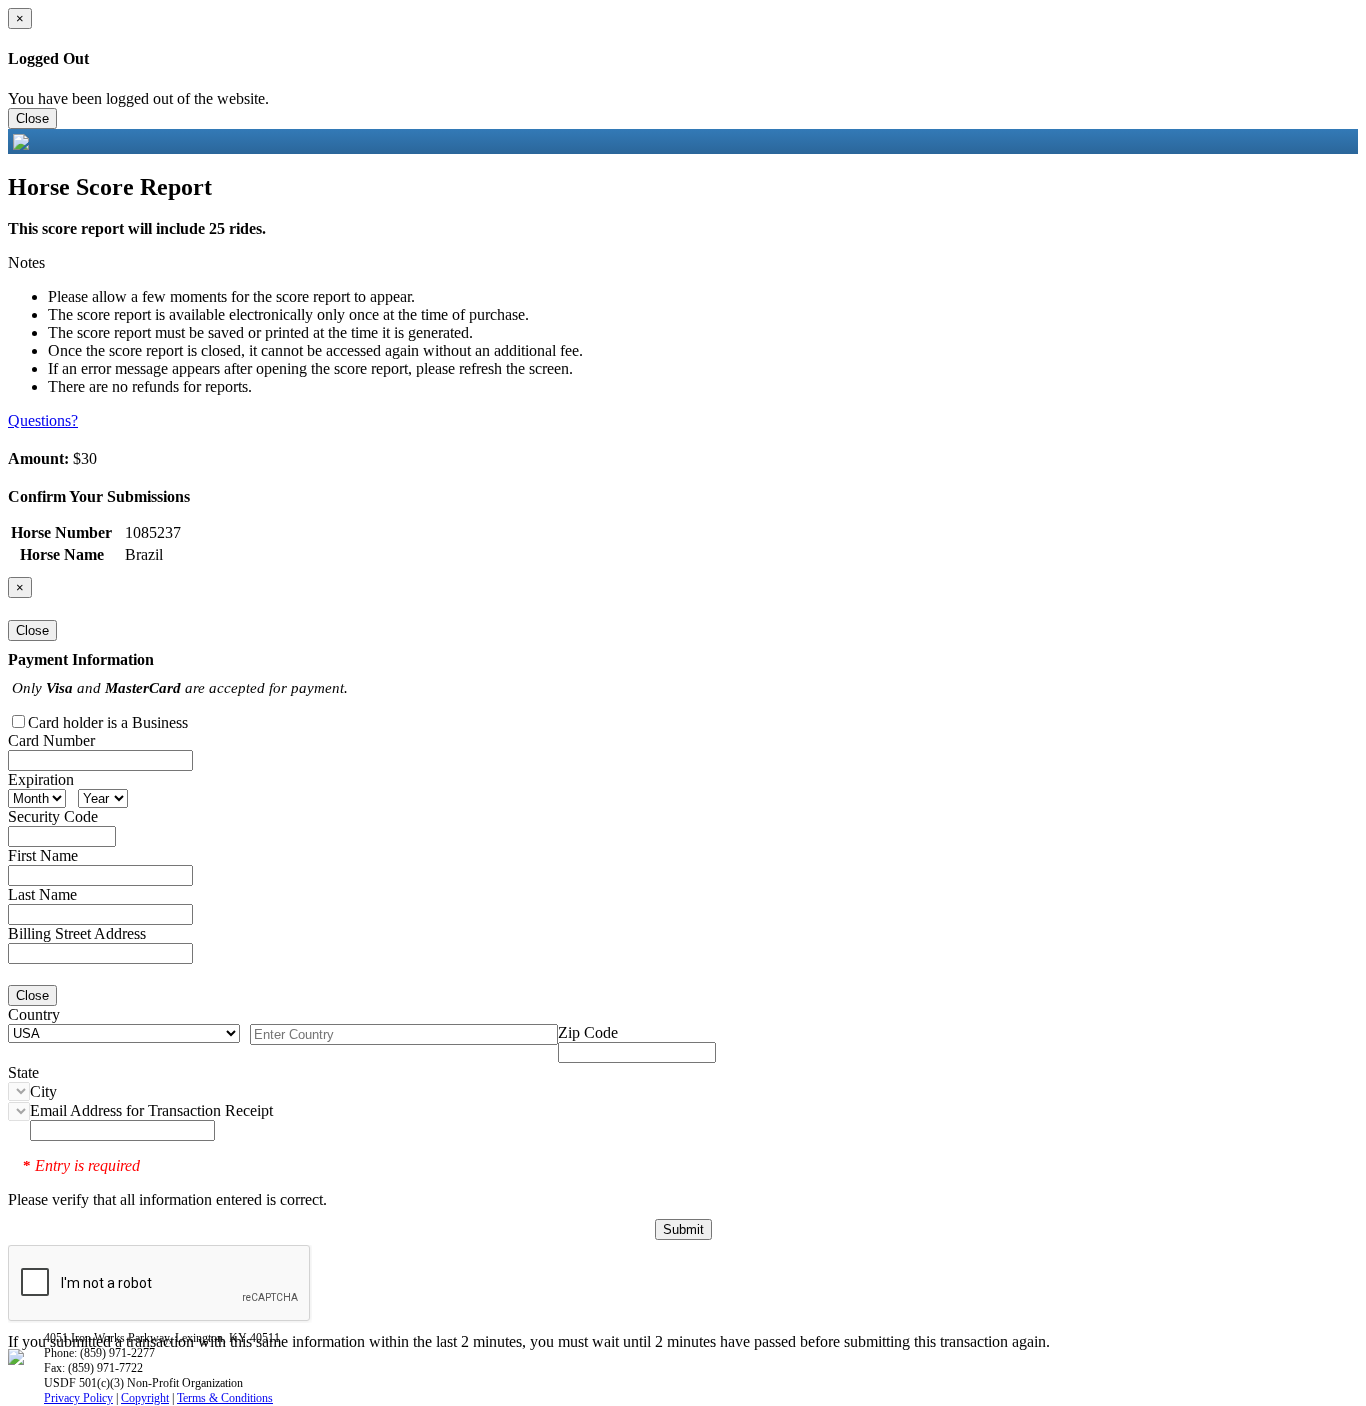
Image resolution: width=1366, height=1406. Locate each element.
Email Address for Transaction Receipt (151, 1110)
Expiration (41, 779)
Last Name (42, 894)
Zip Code (588, 1032)
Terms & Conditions (225, 1398)
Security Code (53, 816)
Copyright (145, 1398)
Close (32, 118)
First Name (43, 855)
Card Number (51, 740)
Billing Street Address (77, 933)
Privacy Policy (78, 1398)
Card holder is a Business (108, 722)
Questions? (43, 420)
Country (34, 1014)
